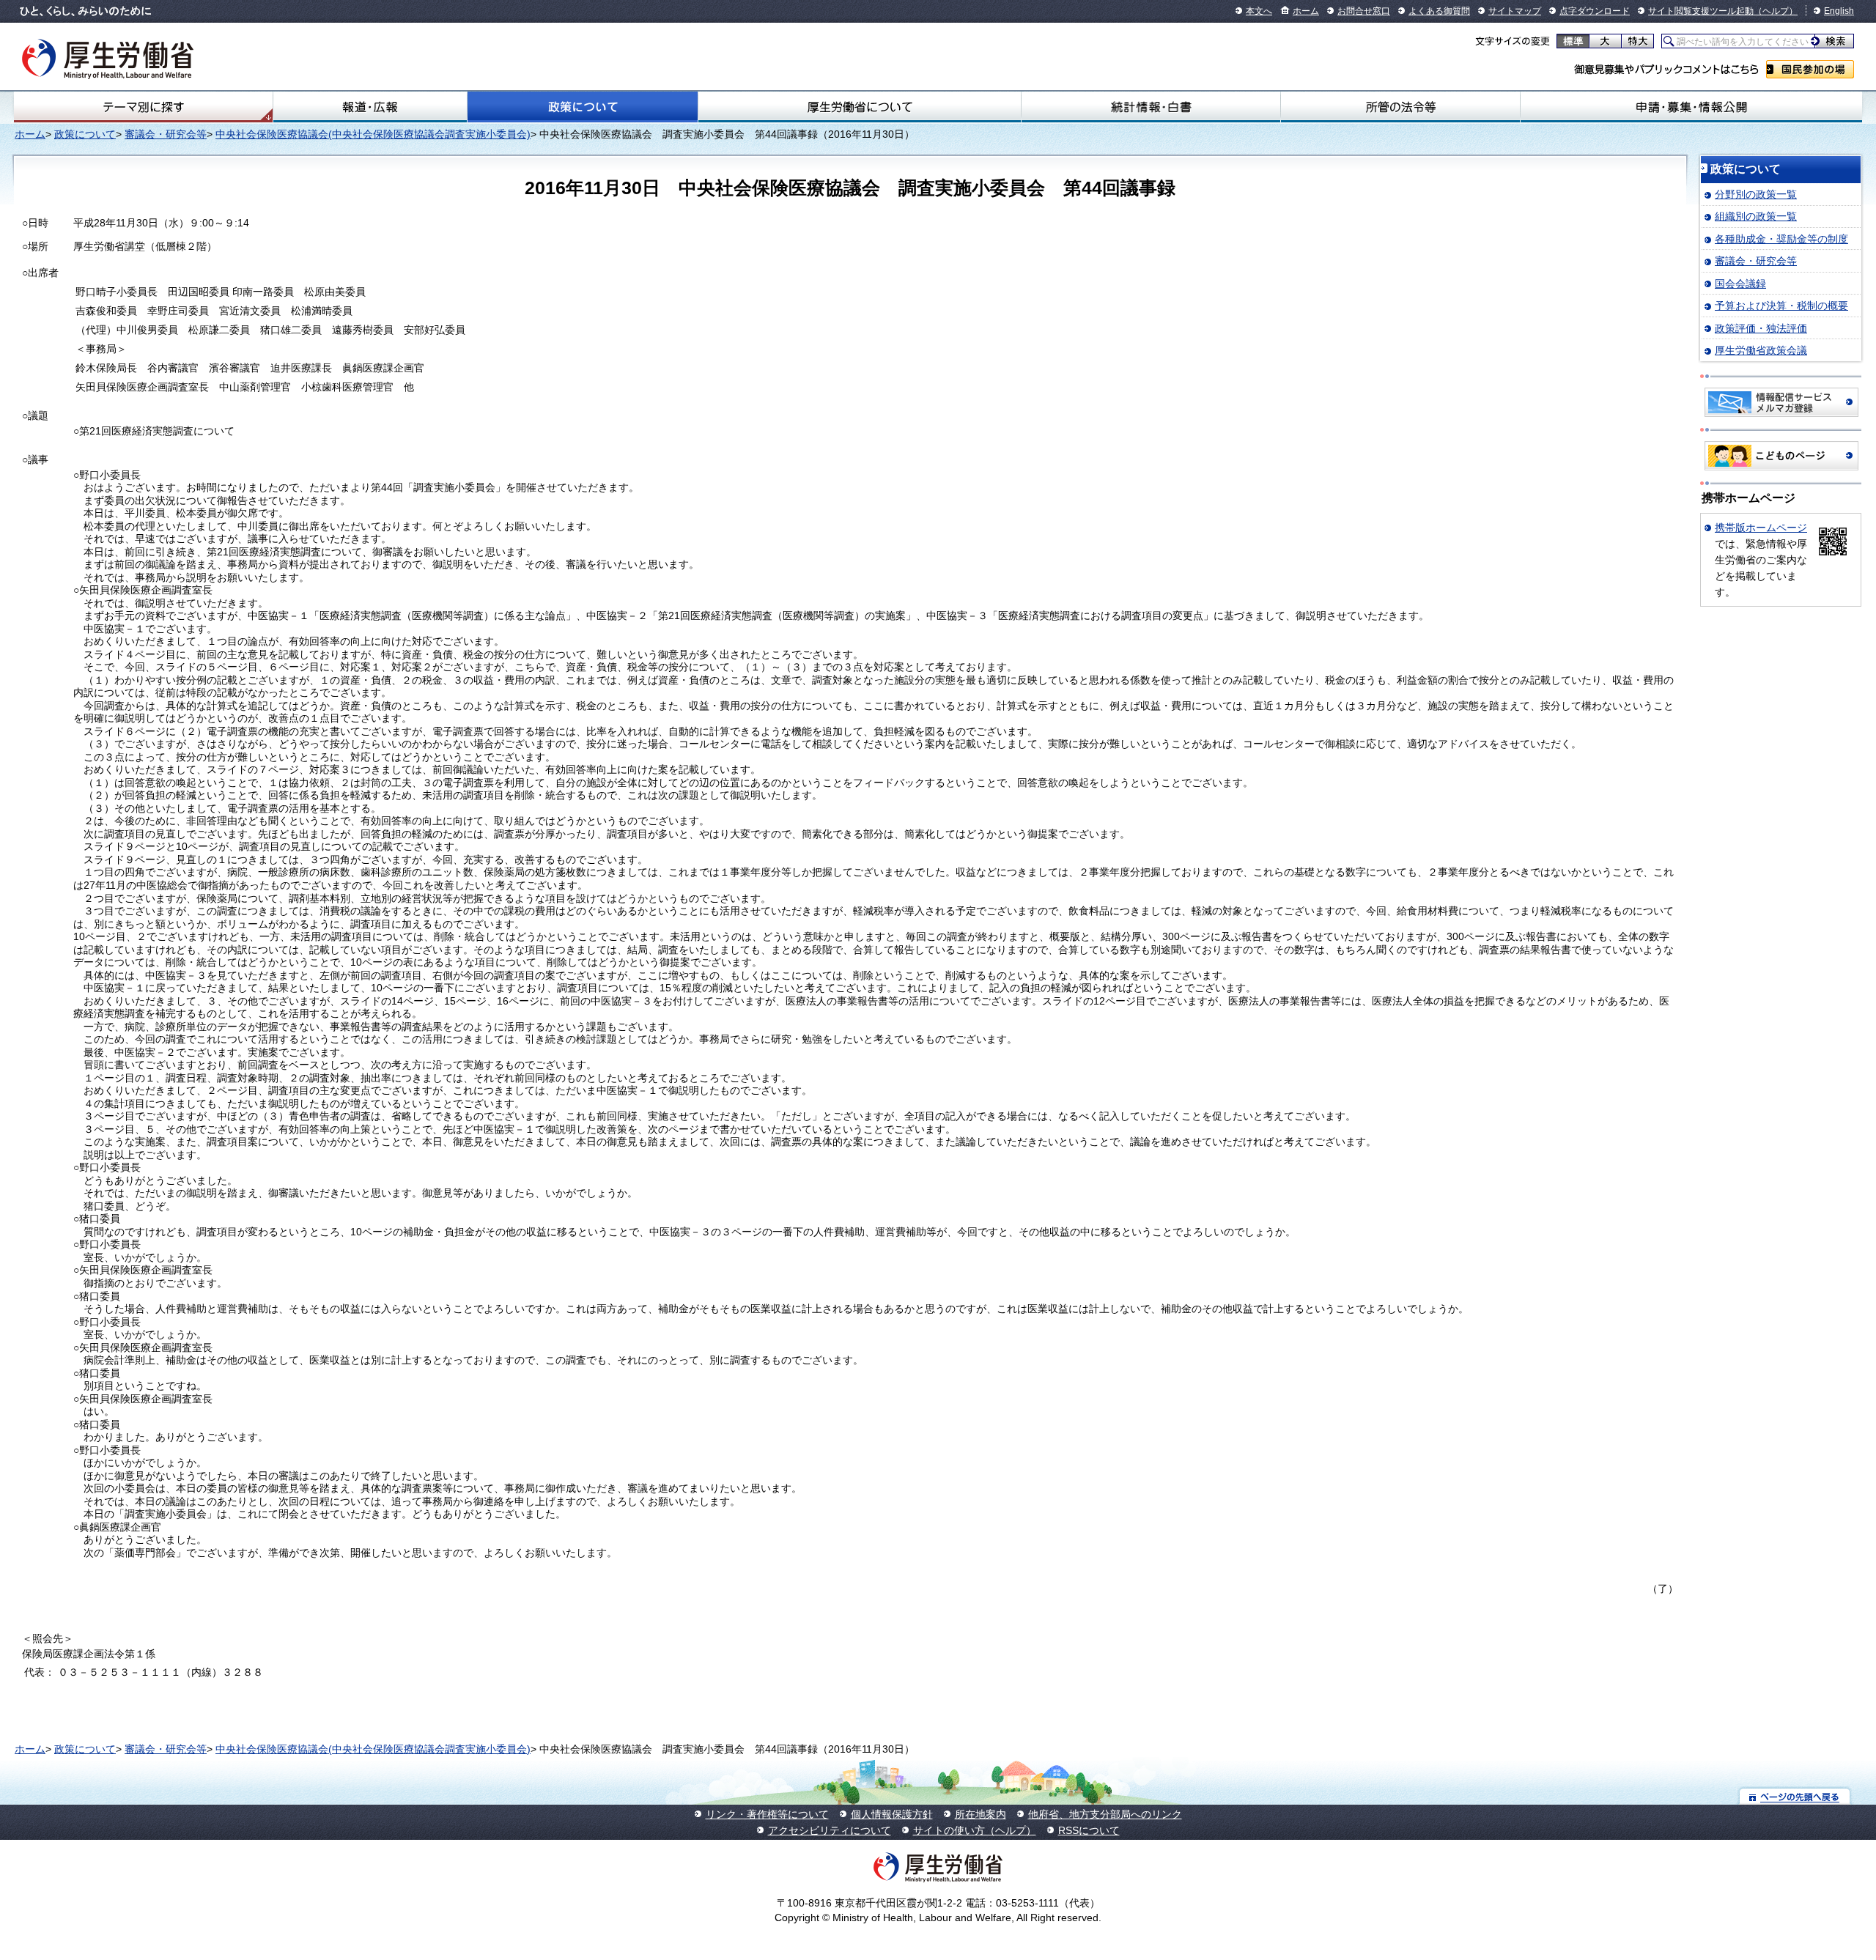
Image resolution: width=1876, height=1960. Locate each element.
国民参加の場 (1810, 69)
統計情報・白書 (1151, 107)
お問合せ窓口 (1364, 11)
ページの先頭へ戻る (1795, 1796)
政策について (583, 107)
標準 (1573, 41)
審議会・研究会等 (166, 134)
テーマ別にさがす (144, 107)
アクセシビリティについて (830, 1830)
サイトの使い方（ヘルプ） (975, 1830)
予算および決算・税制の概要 (1781, 306)
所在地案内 (981, 1814)
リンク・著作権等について (767, 1814)
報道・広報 (370, 107)
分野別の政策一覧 (1756, 194)
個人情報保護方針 (892, 1814)
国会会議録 (1740, 284)
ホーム (1306, 11)
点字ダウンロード (1595, 11)
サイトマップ (1515, 11)
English (1839, 11)
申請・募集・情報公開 (1691, 107)
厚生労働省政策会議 (1761, 350)
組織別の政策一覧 (1756, 216)
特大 (1637, 41)
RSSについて (1089, 1830)
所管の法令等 (1401, 107)
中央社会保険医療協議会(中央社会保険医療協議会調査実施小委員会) (373, 134)
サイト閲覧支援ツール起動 (1701, 11)
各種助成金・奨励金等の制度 (1781, 239)
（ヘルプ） (1776, 11)
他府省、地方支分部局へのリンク (1105, 1814)
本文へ (1259, 11)
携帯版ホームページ (1761, 528)
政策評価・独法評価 (1761, 328)
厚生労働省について (860, 107)
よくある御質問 (1439, 11)
